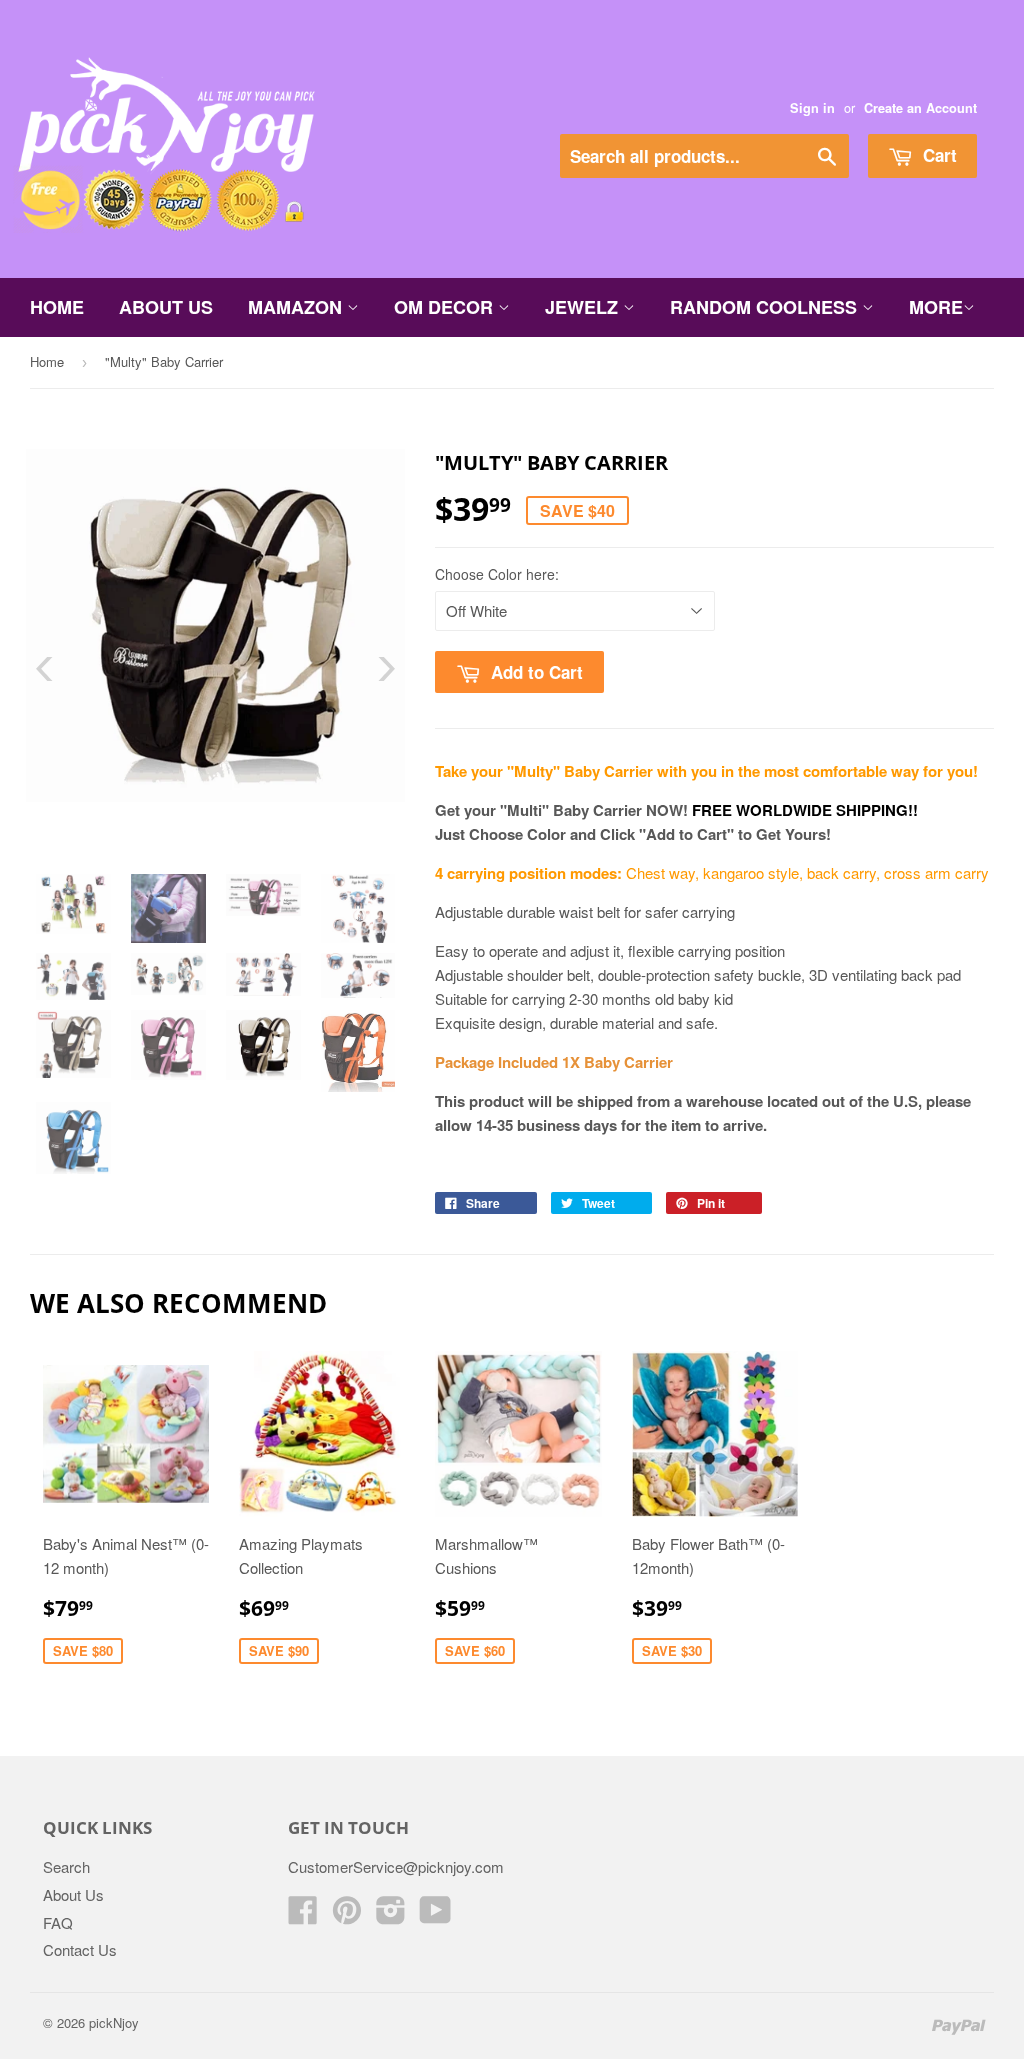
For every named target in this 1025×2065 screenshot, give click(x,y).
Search (66, 1866)
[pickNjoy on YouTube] (435, 1915)
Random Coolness (766, 307)
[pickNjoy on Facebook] (303, 1915)
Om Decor (446, 307)
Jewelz (584, 307)
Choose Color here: (497, 574)
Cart (937, 155)
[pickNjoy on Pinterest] (347, 1915)
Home (57, 307)
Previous (58, 669)
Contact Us (80, 1949)
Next (372, 669)
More (936, 307)
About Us (166, 307)
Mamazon (297, 307)
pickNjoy (114, 2022)
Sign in (812, 108)
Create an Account (920, 108)
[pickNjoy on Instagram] (391, 1915)
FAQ (58, 1922)
